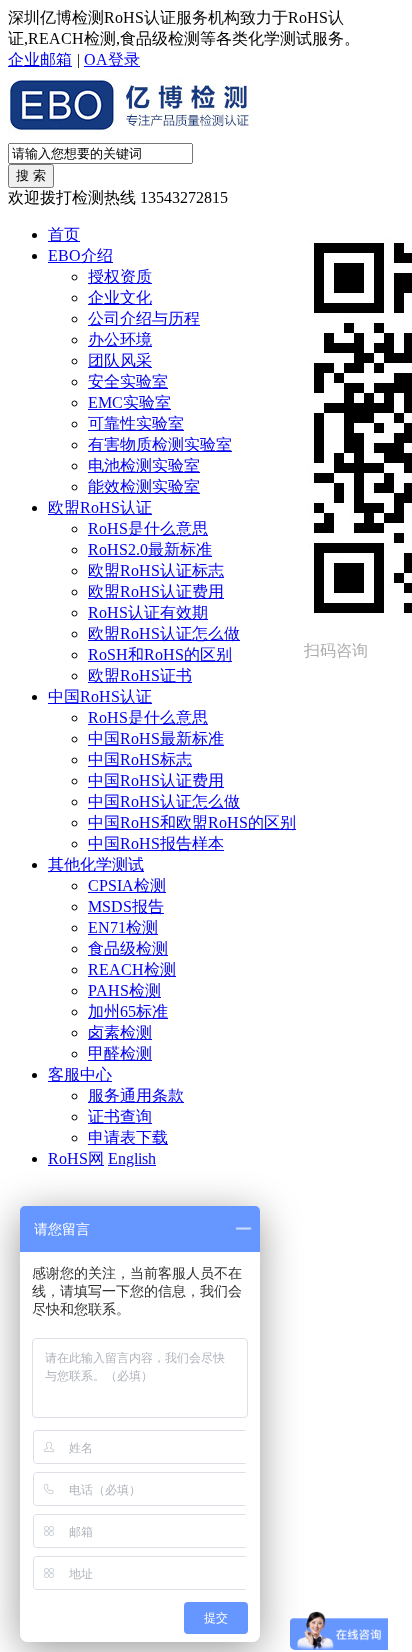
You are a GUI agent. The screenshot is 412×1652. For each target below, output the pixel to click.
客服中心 (80, 1074)
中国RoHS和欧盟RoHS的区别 (192, 822)
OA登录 (112, 59)
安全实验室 (128, 381)
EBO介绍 (80, 255)
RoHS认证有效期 (148, 612)
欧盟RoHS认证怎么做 (164, 633)
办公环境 (120, 339)
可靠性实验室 (136, 423)
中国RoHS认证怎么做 (164, 801)
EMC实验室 (129, 402)
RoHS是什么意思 (148, 528)
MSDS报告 (126, 906)
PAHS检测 (124, 990)
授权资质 (120, 276)
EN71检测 (123, 927)
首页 (64, 234)
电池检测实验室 (144, 465)
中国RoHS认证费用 (156, 780)
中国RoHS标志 (140, 759)
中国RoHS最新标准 (156, 738)
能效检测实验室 (144, 486)
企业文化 (120, 297)
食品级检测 (128, 948)
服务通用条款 (136, 1095)
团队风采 (120, 360)
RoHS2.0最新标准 (150, 549)
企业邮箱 (40, 59)
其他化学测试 (96, 864)
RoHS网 (76, 1158)
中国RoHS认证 (100, 696)
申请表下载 (128, 1137)
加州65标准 (128, 1011)
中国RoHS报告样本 (156, 843)
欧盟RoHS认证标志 (156, 570)
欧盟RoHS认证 (100, 507)
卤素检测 (120, 1032)
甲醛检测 (120, 1053)
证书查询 (120, 1116)
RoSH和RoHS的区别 (160, 654)
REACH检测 (132, 969)
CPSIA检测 (127, 885)
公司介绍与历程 (144, 318)
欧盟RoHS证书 (140, 675)
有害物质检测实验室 (160, 444)
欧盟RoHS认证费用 (156, 591)
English (132, 1158)
